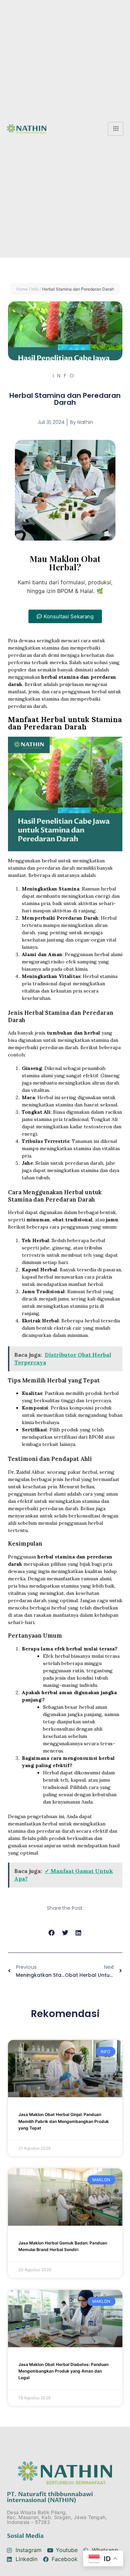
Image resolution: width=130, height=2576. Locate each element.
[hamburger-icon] (116, 129)
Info (35, 289)
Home (22, 289)
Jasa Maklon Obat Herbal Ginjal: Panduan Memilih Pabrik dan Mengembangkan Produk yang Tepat (64, 2121)
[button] (65, 616)
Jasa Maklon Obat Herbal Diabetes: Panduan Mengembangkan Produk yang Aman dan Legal (63, 2371)
